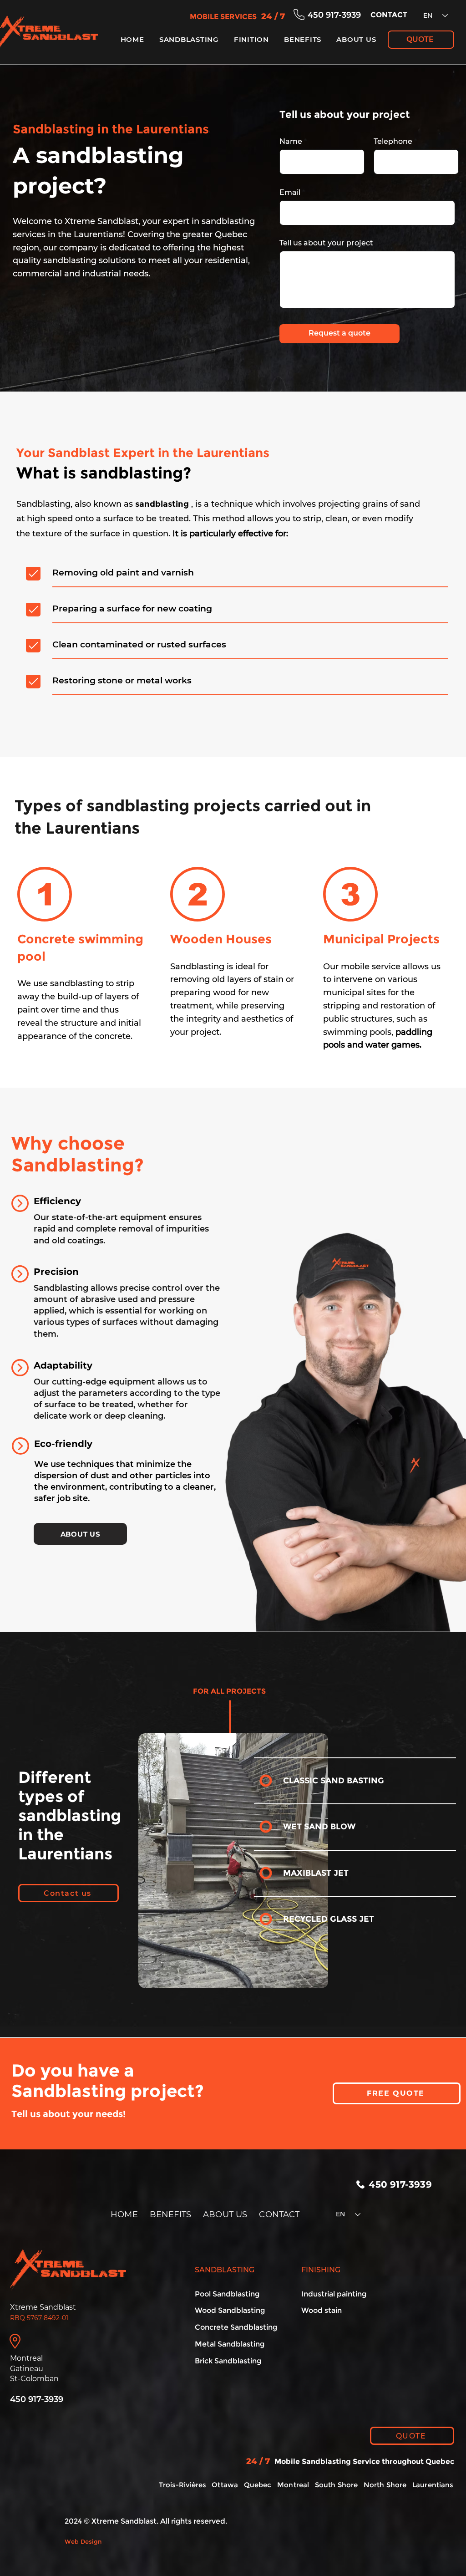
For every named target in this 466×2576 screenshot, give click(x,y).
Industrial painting (334, 2294)
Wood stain (322, 2310)
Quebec (258, 2485)
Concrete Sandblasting (236, 2327)
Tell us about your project (326, 243)
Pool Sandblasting (227, 2294)
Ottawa (225, 2485)
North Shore (385, 2485)
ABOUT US (225, 2215)
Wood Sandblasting (230, 2310)
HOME (124, 2215)
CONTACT (279, 2215)
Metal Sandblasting (230, 2344)
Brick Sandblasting (228, 2361)
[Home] (33, 573)
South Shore (337, 2485)
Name (291, 142)
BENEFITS (170, 2215)
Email (290, 193)
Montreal (293, 2485)
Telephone (393, 142)
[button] (189, 39)
